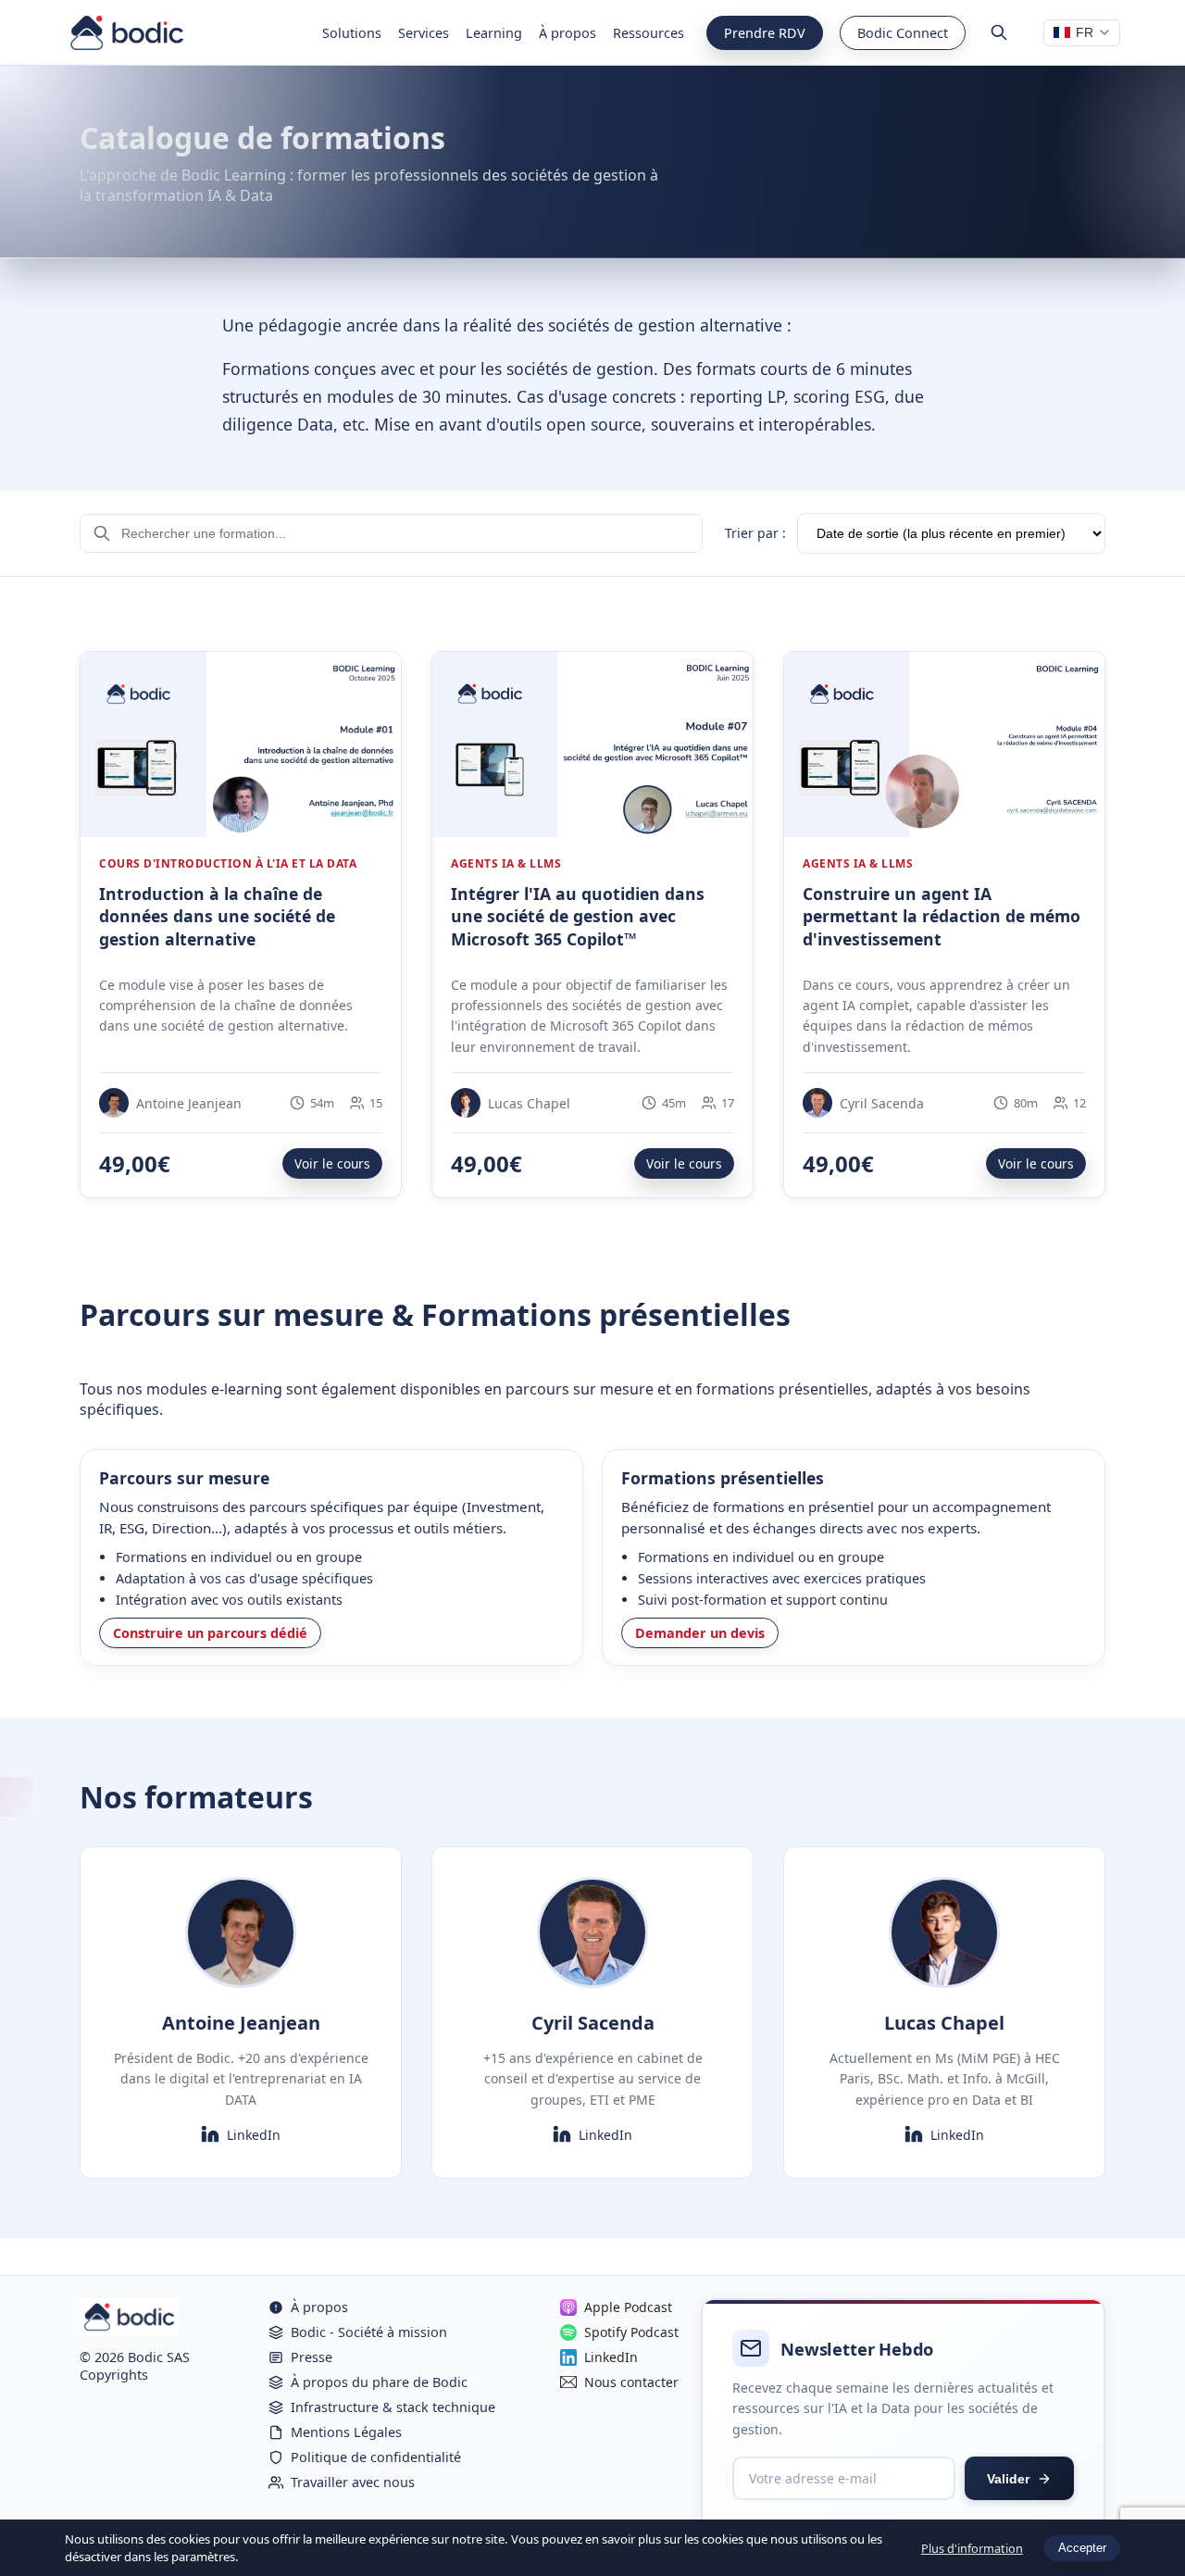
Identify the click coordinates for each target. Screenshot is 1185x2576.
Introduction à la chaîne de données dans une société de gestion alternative (217, 916)
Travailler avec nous (353, 2482)
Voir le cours (332, 1163)
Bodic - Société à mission (369, 2332)
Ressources (649, 33)
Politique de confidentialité (376, 2457)
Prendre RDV (765, 33)
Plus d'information (972, 2548)
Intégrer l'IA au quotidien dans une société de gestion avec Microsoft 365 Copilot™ (578, 916)
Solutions (352, 33)
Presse (312, 2357)
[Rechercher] (999, 32)
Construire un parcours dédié (210, 1633)
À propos (568, 33)
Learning (494, 33)
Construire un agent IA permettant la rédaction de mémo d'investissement (942, 916)
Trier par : (755, 533)
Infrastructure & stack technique (393, 2407)
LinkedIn (254, 2135)
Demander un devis (700, 1633)
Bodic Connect (903, 33)
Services (424, 33)
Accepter (1082, 2548)
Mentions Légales (346, 2432)
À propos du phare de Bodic (379, 2382)
